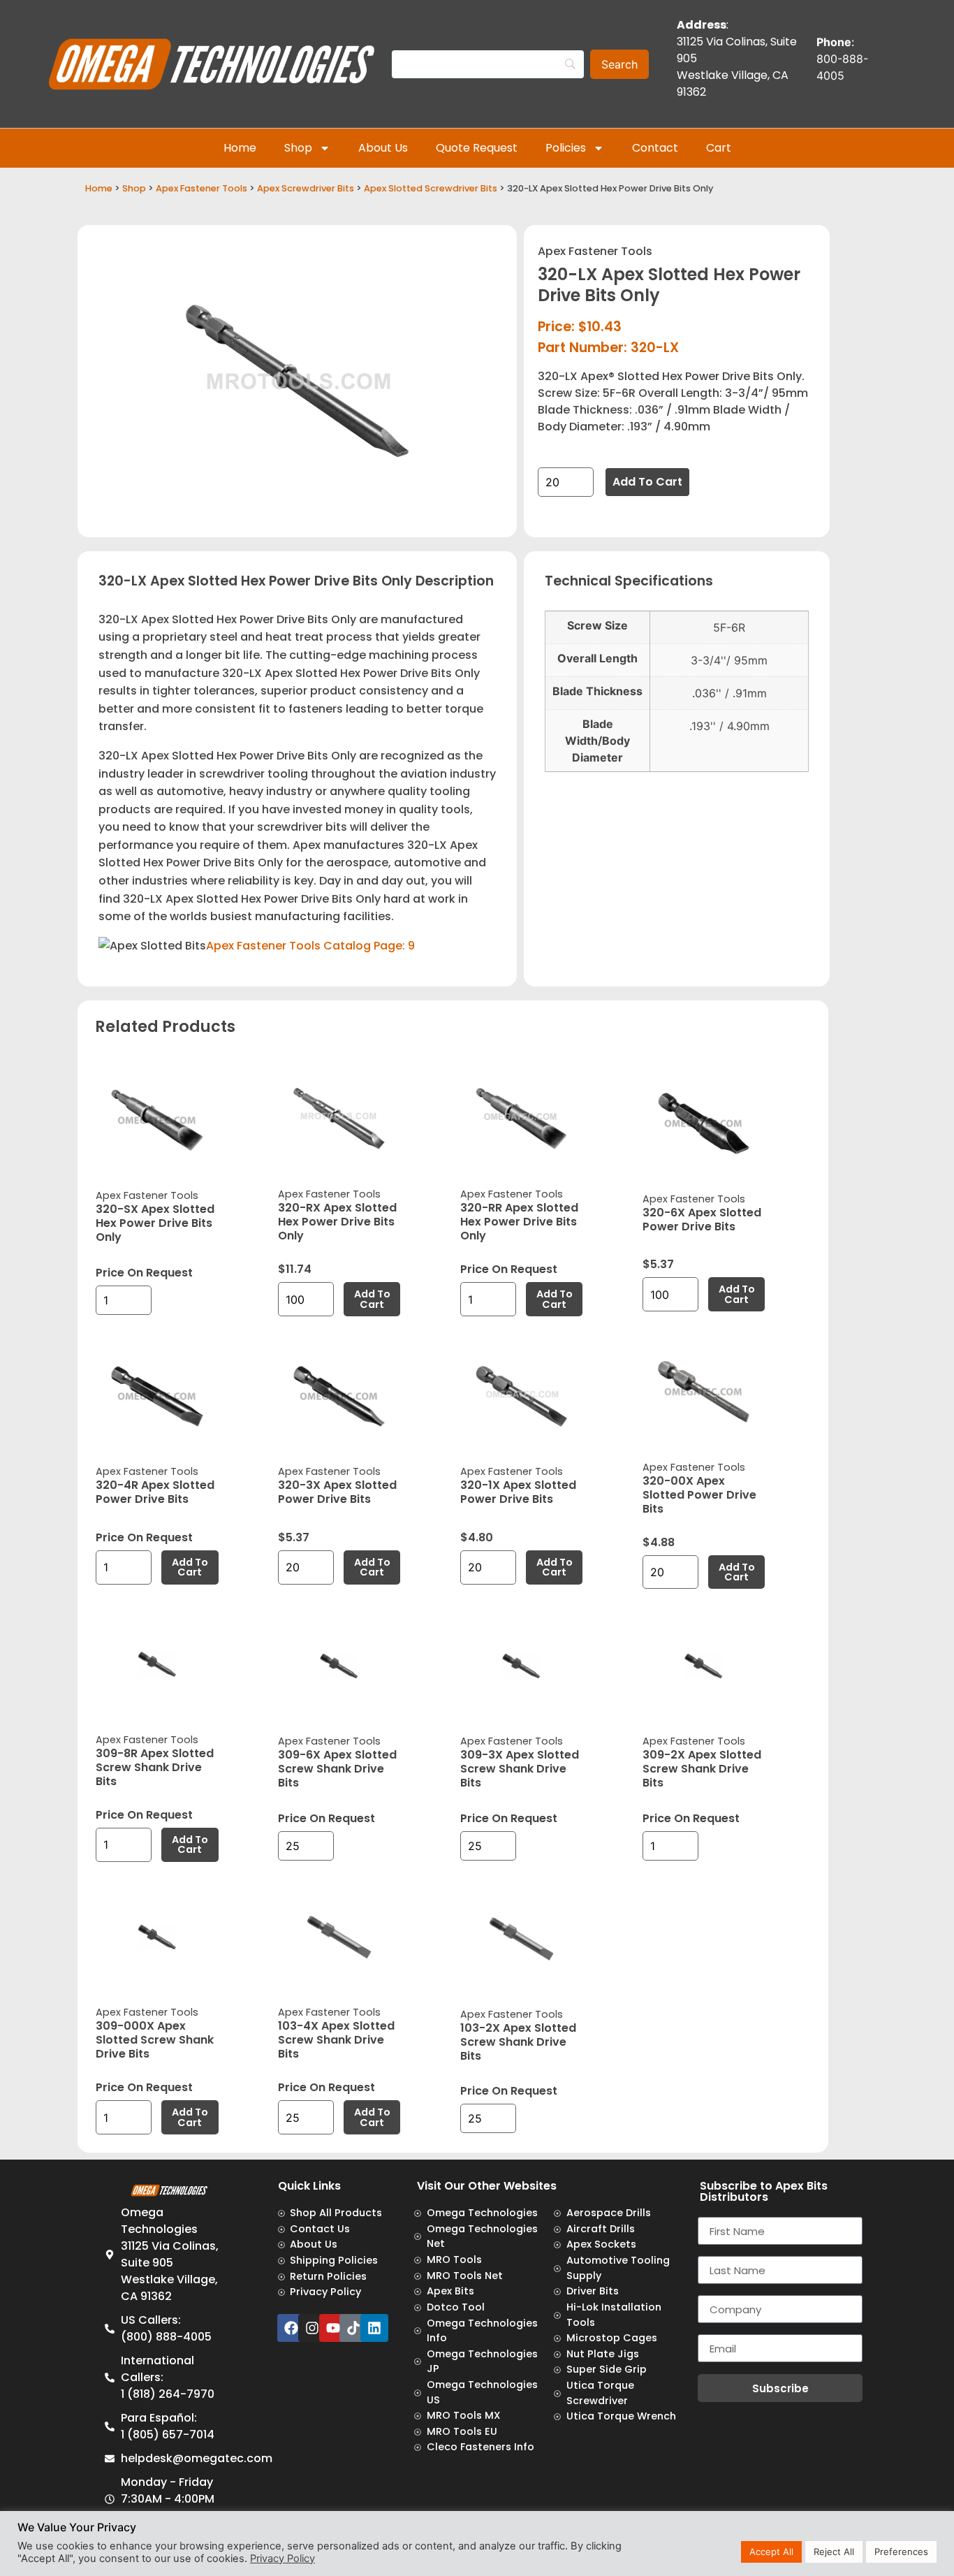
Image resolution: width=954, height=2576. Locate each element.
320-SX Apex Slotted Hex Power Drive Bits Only (155, 1223)
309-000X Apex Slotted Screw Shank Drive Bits (155, 2040)
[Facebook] (291, 2328)
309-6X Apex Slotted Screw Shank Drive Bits (337, 1769)
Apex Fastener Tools (201, 188)
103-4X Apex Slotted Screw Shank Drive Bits (336, 2040)
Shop (298, 148)
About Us (383, 148)
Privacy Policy (282, 2559)
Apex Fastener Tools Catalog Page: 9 (310, 946)
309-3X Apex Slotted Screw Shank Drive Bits (520, 1769)
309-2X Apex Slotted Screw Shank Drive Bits (702, 1769)
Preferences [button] (901, 2552)
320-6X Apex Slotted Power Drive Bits (702, 1220)
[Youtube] (333, 2328)
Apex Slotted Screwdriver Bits (431, 188)
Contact (655, 148)
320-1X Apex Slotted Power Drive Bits (518, 1492)
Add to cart (647, 482)
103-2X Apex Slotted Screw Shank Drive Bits (518, 2042)
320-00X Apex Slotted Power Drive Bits (699, 1495)
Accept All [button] (771, 2552)
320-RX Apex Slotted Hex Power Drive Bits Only (337, 1222)
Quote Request (477, 148)
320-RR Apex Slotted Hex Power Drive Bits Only (519, 1222)
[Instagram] (312, 2328)
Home (240, 148)
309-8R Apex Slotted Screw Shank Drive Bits (155, 1767)
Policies (566, 148)
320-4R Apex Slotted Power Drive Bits (155, 1492)
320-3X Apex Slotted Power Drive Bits (337, 1492)
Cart (719, 148)
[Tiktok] (353, 2328)
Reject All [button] (834, 2552)
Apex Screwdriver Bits (306, 188)
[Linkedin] (374, 2328)
